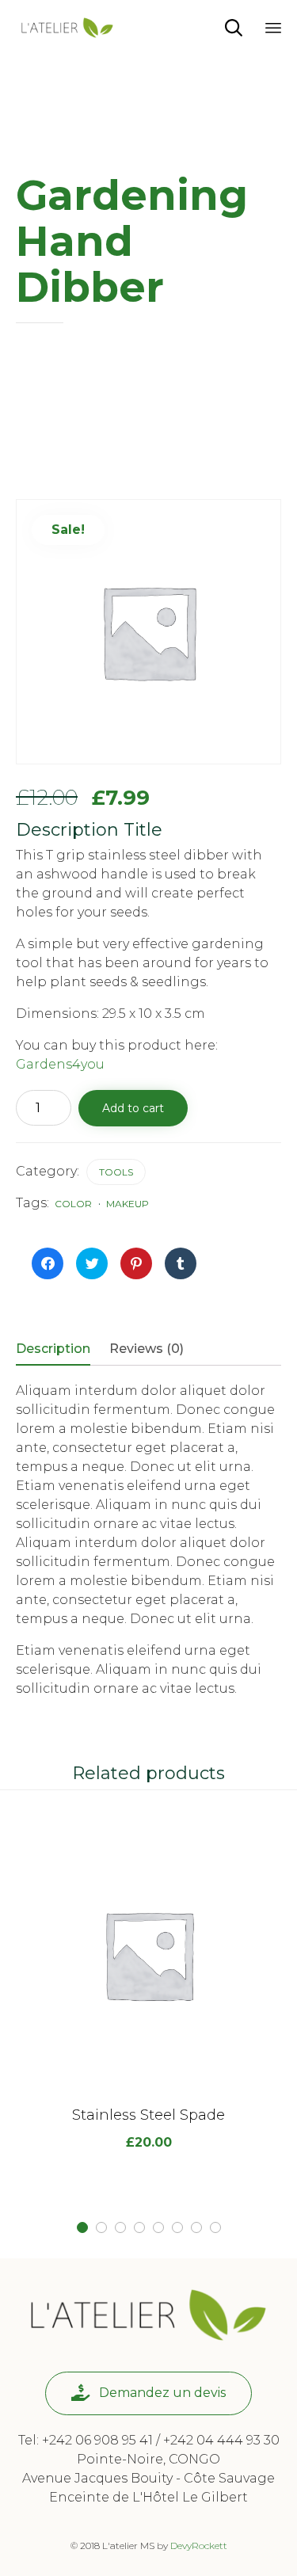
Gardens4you (60, 1064)
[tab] (61, 1350)
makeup (128, 1204)
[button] (148, 2393)
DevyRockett (199, 2546)
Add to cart (133, 1108)
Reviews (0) (147, 1349)
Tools (116, 1172)
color (73, 1204)
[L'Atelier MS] (67, 28)
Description (53, 1349)
